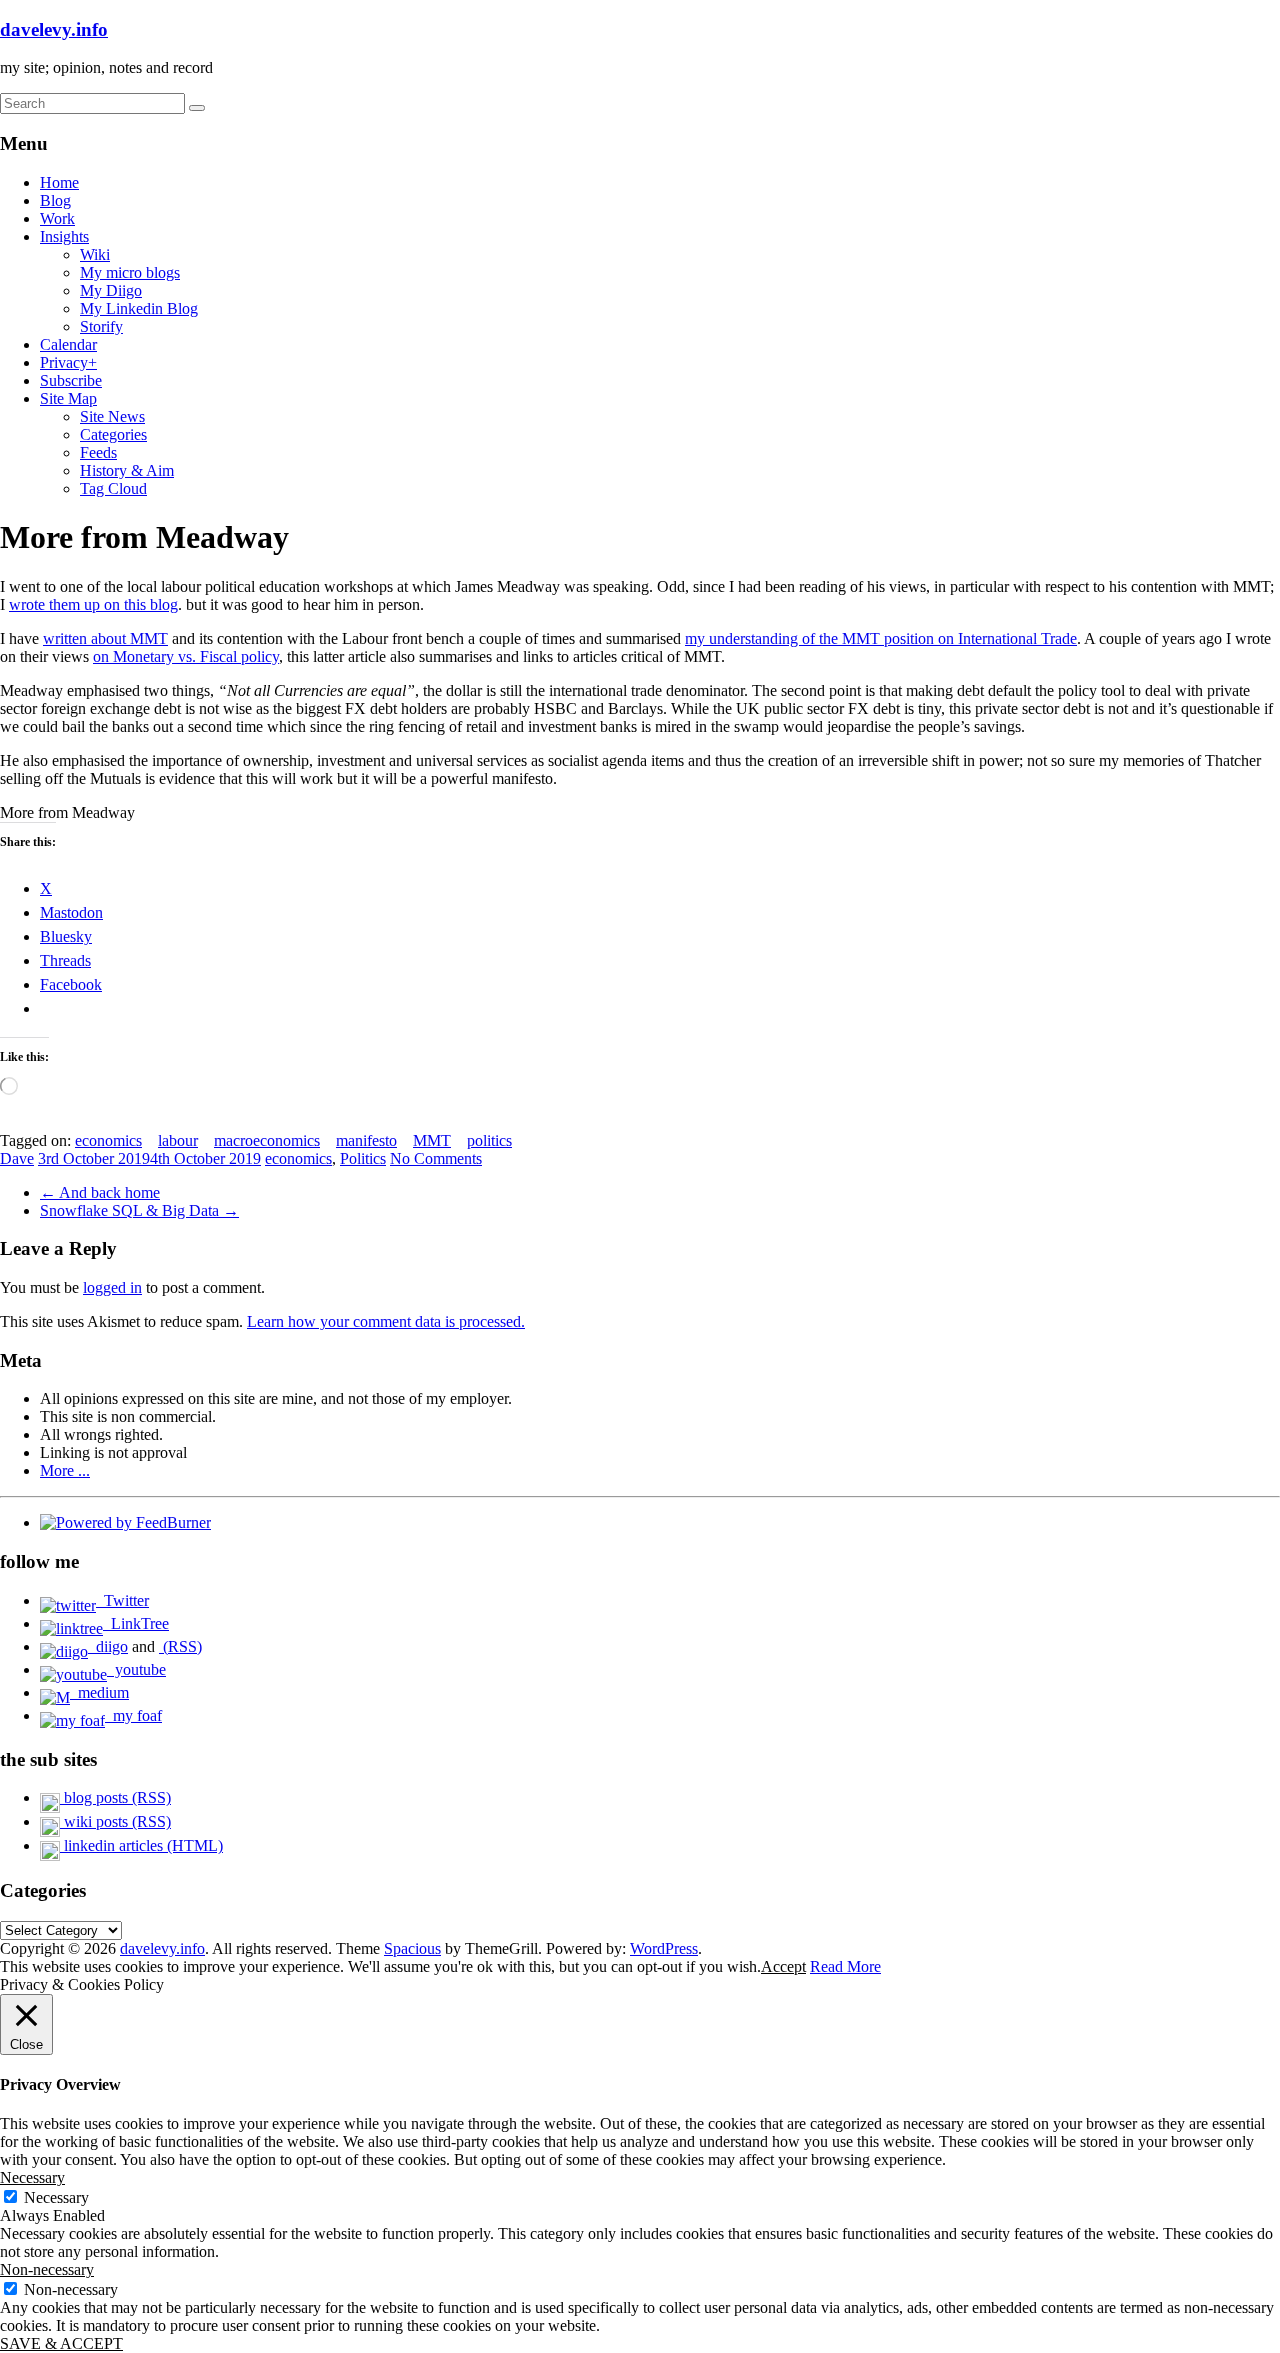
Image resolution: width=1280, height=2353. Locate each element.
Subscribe (71, 380)
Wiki (95, 254)
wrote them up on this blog (93, 604)
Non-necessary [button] (47, 2269)
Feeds (98, 452)
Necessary (56, 2197)
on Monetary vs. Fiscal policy (186, 656)
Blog (55, 200)
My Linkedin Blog (139, 308)
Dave (17, 1158)
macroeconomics (267, 1140)
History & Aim (127, 470)
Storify (101, 326)
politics (489, 1140)
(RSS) (180, 1646)
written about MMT (105, 638)
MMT (432, 1140)
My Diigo (111, 290)
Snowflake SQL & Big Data (139, 1210)
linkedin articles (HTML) (141, 1845)
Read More (845, 1966)
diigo (108, 1646)
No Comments (436, 1158)
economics (108, 1140)
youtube (136, 1669)
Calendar (68, 344)
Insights (64, 236)
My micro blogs (130, 272)
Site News (112, 416)
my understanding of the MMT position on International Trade (881, 638)
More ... (65, 1470)
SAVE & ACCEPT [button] (61, 2343)
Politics (363, 1158)
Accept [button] (783, 1966)
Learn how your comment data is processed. (386, 1321)
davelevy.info (54, 29)
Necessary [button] (32, 2177)
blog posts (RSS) (115, 1797)
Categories (113, 434)
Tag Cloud (113, 488)
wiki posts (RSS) (115, 1821)
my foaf (133, 1715)
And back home (100, 1192)
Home (59, 182)
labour (178, 1140)
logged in (112, 1287)
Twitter (122, 1600)
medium (99, 1692)
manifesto (366, 1140)
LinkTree (136, 1623)
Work (57, 218)
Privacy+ (68, 362)
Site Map (68, 398)
